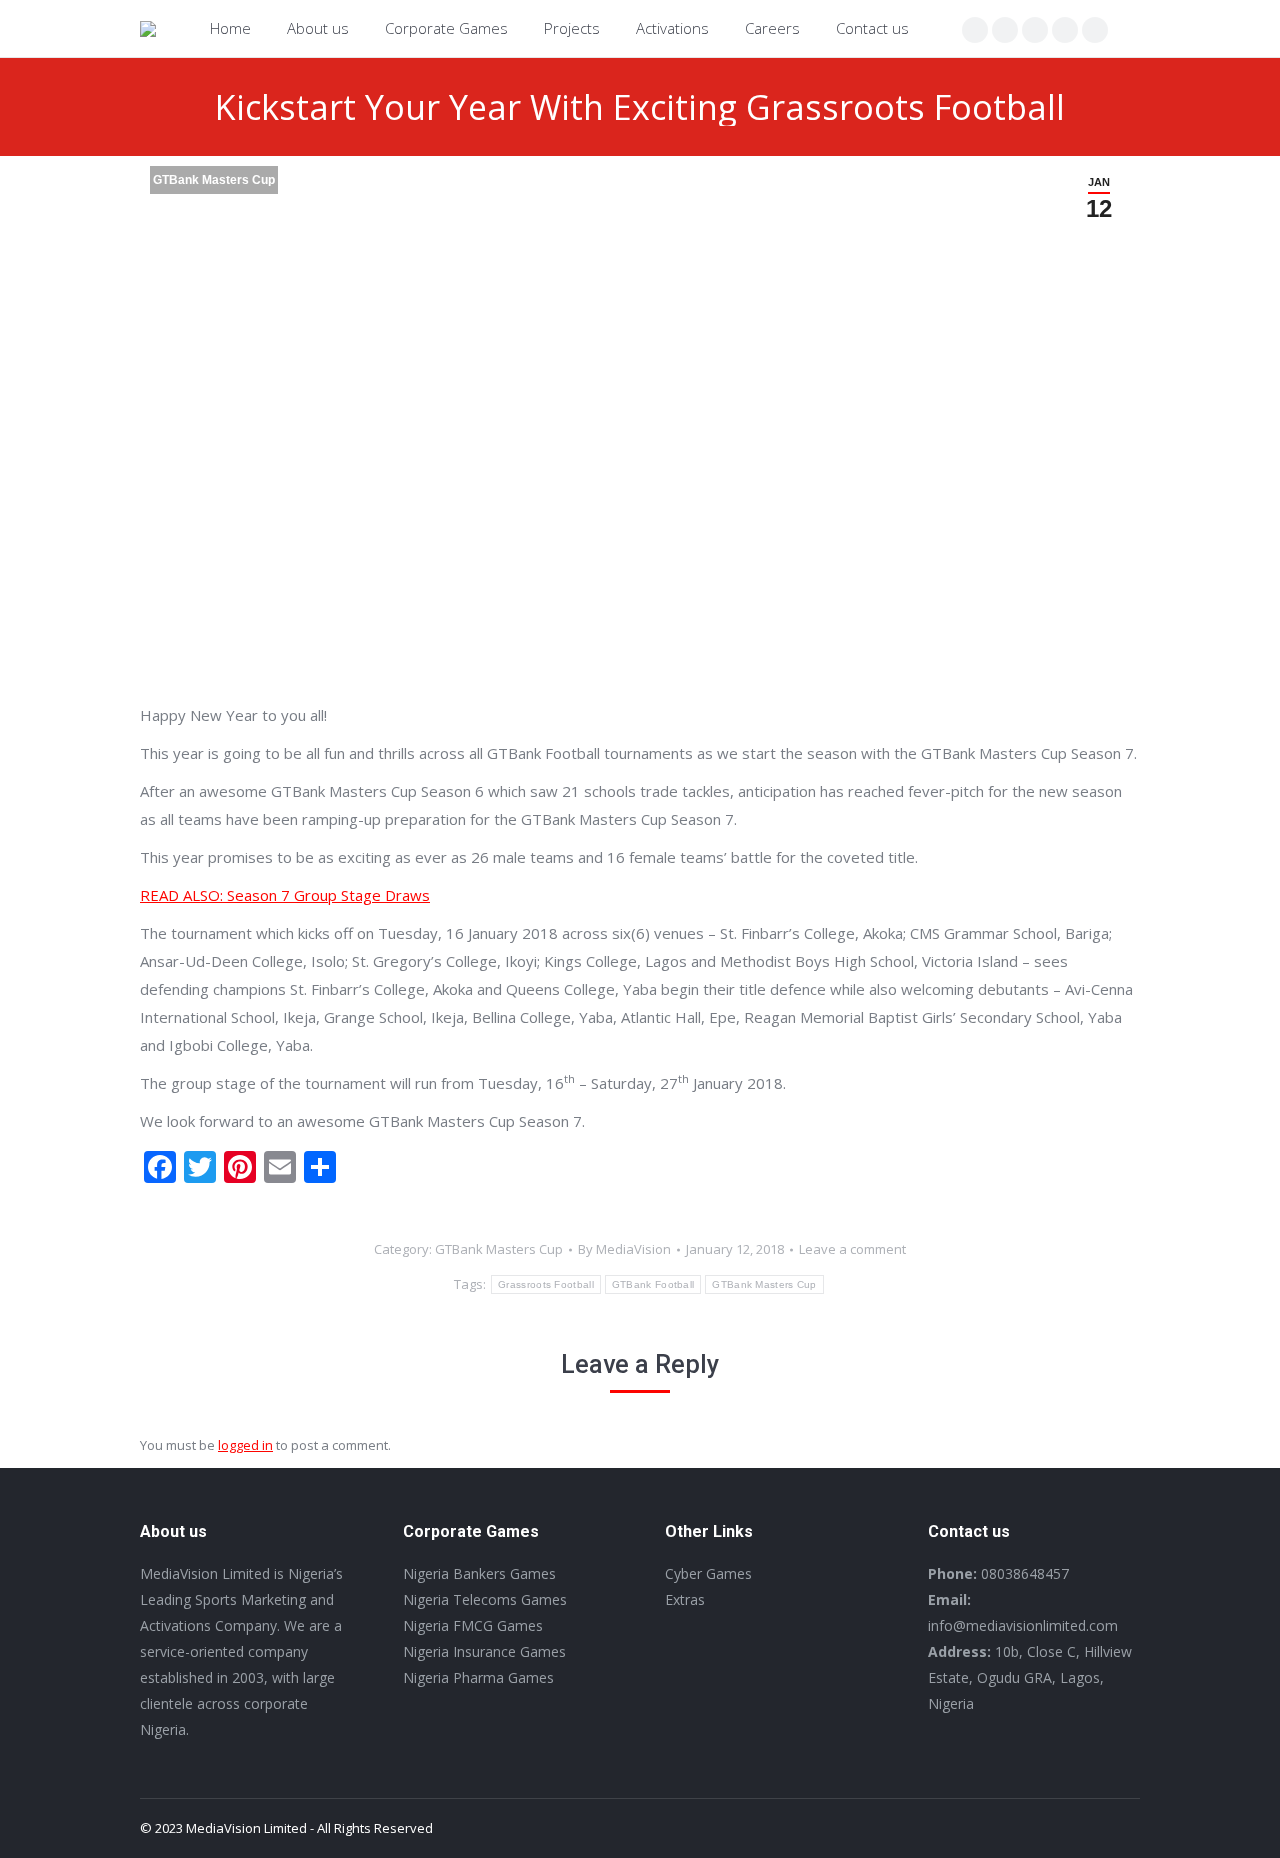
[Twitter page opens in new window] (1005, 30)
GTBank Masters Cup (214, 180)
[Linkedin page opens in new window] (1065, 30)
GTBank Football (653, 1284)
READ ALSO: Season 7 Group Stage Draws (285, 895)
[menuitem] (230, 28)
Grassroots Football (546, 1284)
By (624, 1249)
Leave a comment (852, 1249)
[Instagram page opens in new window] (1035, 30)
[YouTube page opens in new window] (1095, 30)
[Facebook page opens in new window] (975, 30)
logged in (245, 1445)
